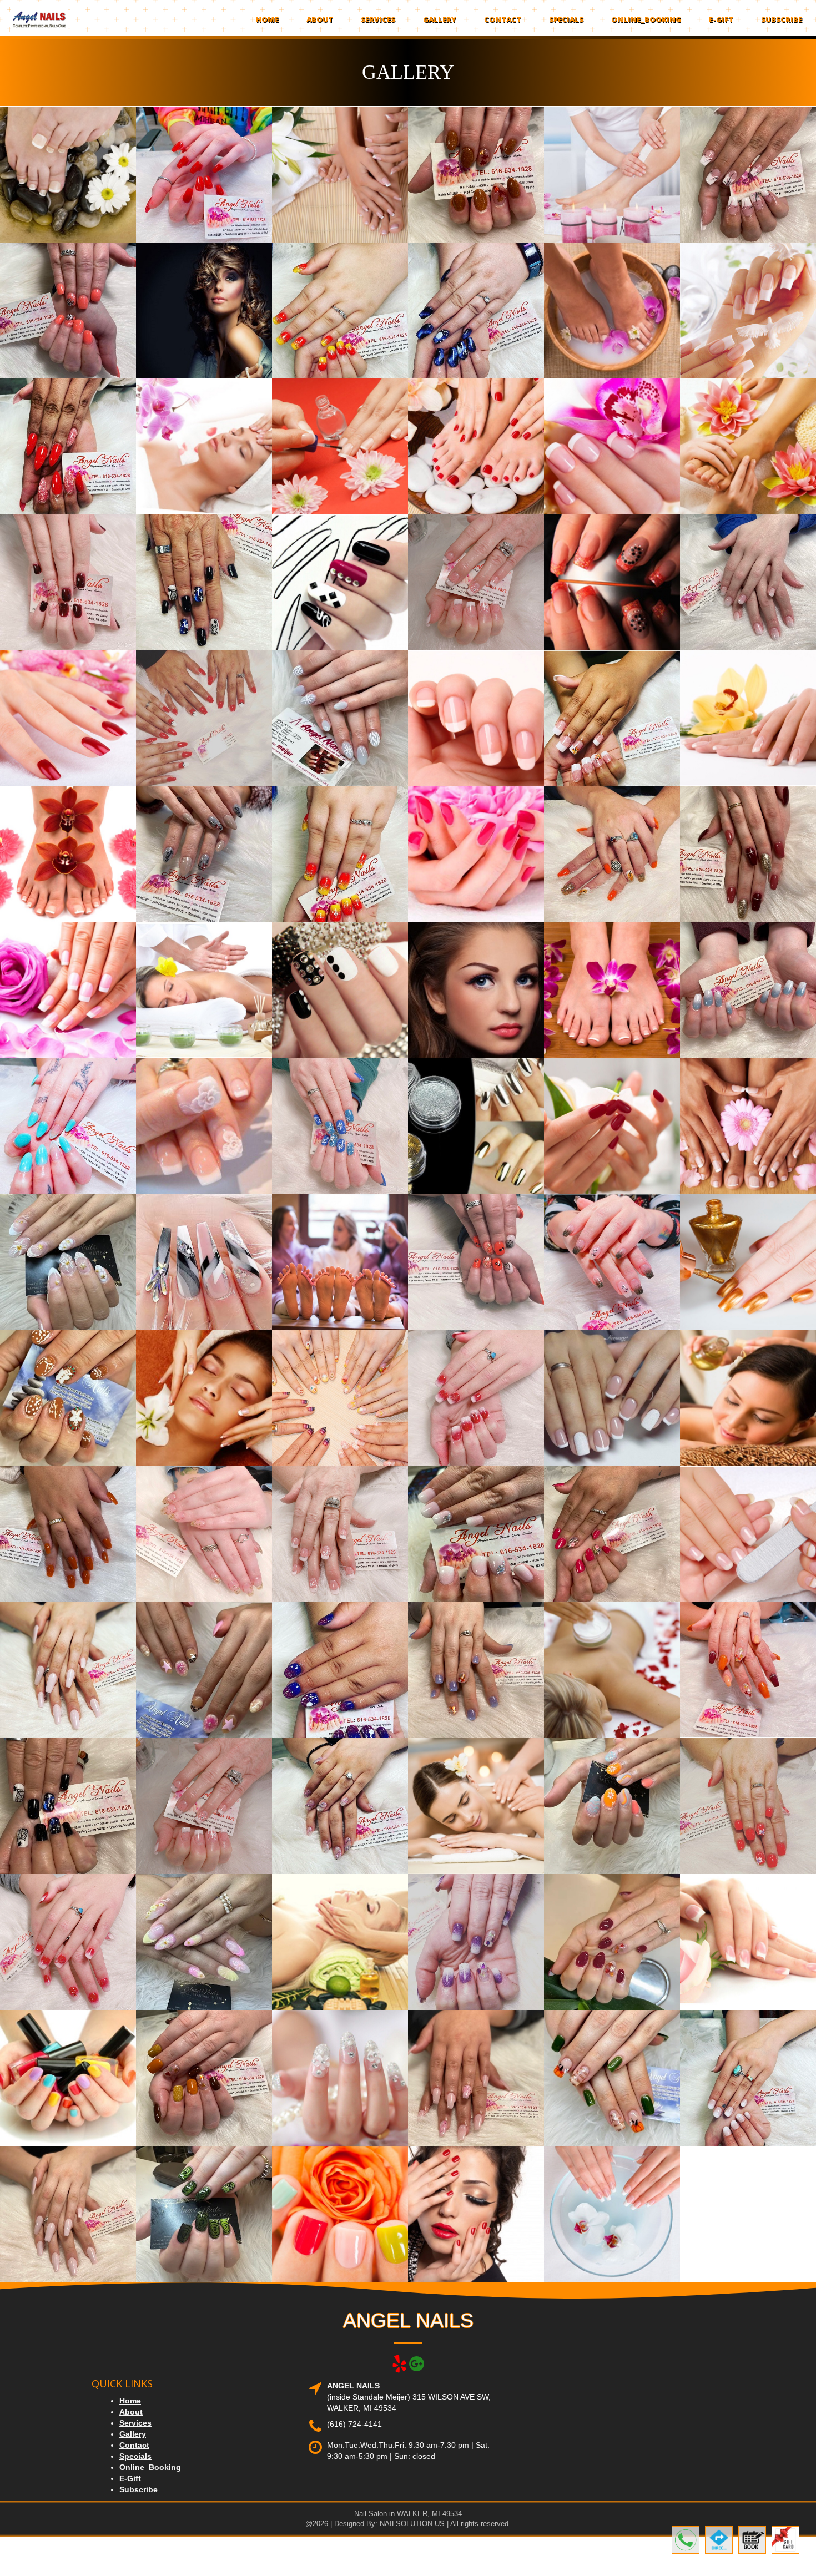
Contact (503, 19)
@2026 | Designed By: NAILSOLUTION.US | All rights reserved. (408, 2524)
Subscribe (782, 19)
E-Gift (721, 19)
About (320, 19)
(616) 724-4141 (354, 2424)
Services (378, 19)
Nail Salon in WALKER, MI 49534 (408, 2514)
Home (267, 19)
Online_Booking (646, 19)
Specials (566, 19)
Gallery (440, 19)
